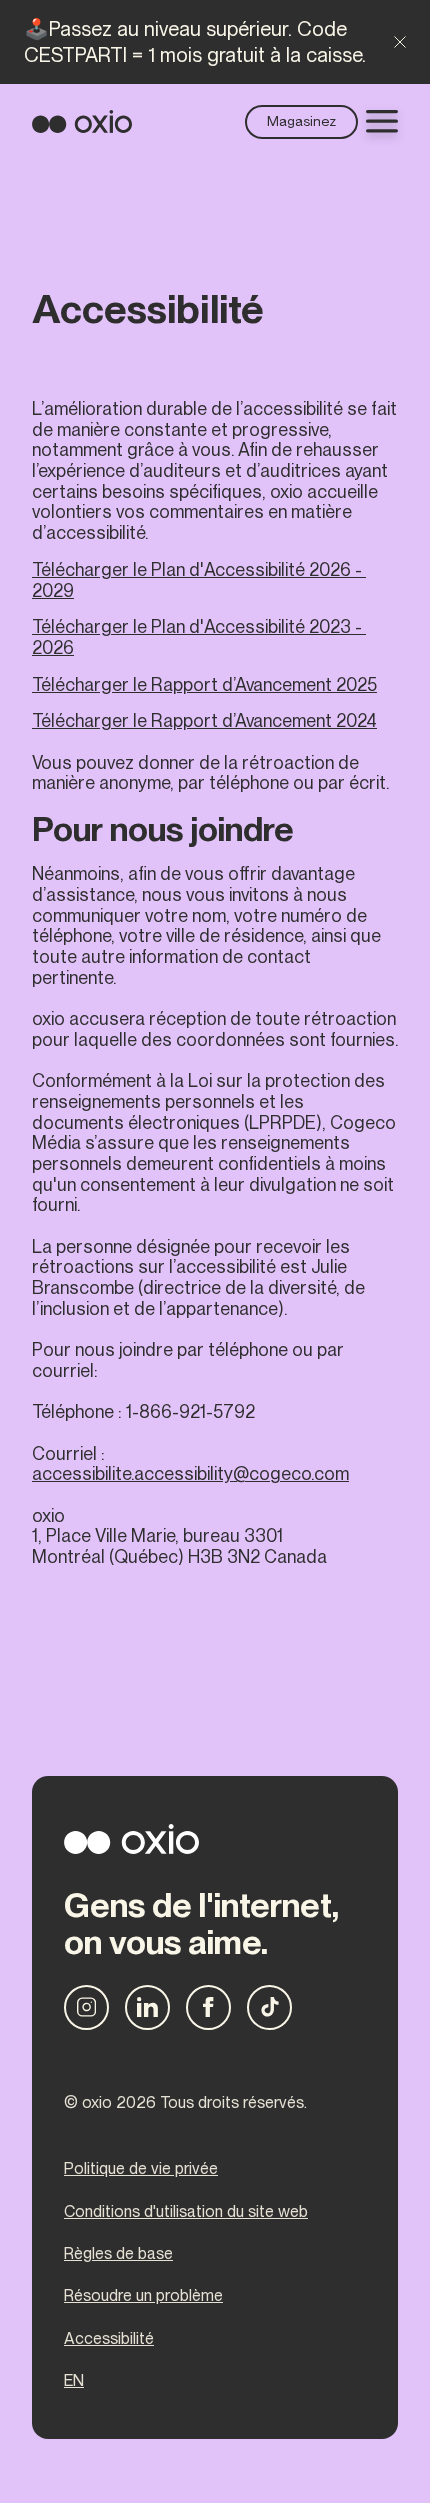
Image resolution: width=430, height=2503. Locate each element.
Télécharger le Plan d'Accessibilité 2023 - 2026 (199, 637)
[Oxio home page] (82, 121)
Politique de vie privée (141, 2169)
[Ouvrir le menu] (382, 121)
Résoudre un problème (143, 2296)
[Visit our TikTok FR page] (269, 2007)
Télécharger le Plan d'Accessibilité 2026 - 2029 (199, 580)
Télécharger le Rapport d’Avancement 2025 (204, 684)
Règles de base (118, 2254)
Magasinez (301, 121)
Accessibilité (109, 2339)
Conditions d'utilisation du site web (186, 2212)
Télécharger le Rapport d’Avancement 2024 (204, 720)
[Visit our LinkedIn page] (147, 2007)
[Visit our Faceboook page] (208, 2007)
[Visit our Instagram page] (86, 2007)
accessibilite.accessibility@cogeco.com (190, 1473)
